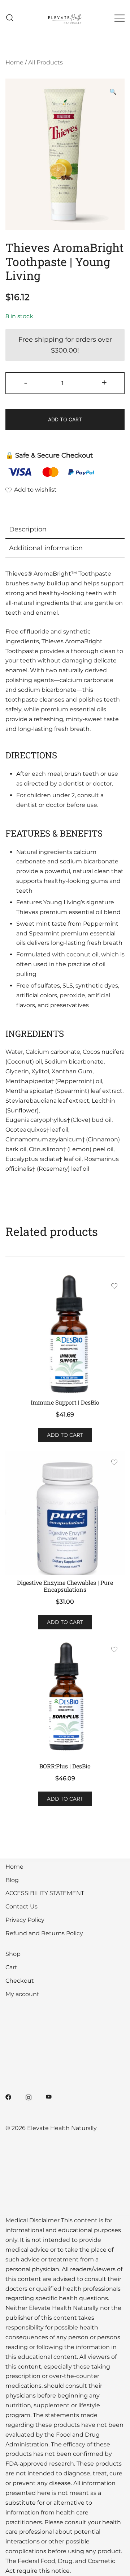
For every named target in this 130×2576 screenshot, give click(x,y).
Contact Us (21, 1906)
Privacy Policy (25, 1920)
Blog (12, 1880)
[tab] (65, 530)
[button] (113, 92)
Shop (13, 1954)
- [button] (26, 382)
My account (22, 1994)
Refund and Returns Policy (44, 1933)
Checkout (20, 1981)
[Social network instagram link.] (29, 2097)
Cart (11, 1967)
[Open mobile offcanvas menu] (120, 18)
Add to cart (65, 419)
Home (14, 62)
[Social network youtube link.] (49, 2097)
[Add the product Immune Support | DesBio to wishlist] (114, 1287)
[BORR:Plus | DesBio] (65, 1698)
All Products (45, 62)
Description (28, 529)
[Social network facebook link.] (8, 2097)
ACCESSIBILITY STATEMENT (45, 1893)
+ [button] (104, 382)
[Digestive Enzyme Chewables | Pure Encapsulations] (65, 1513)
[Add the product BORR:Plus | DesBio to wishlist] (114, 1651)
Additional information (46, 548)
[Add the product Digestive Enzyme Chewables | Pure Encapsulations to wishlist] (114, 1463)
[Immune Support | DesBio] (65, 1335)
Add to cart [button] (65, 1435)
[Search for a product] (10, 18)
